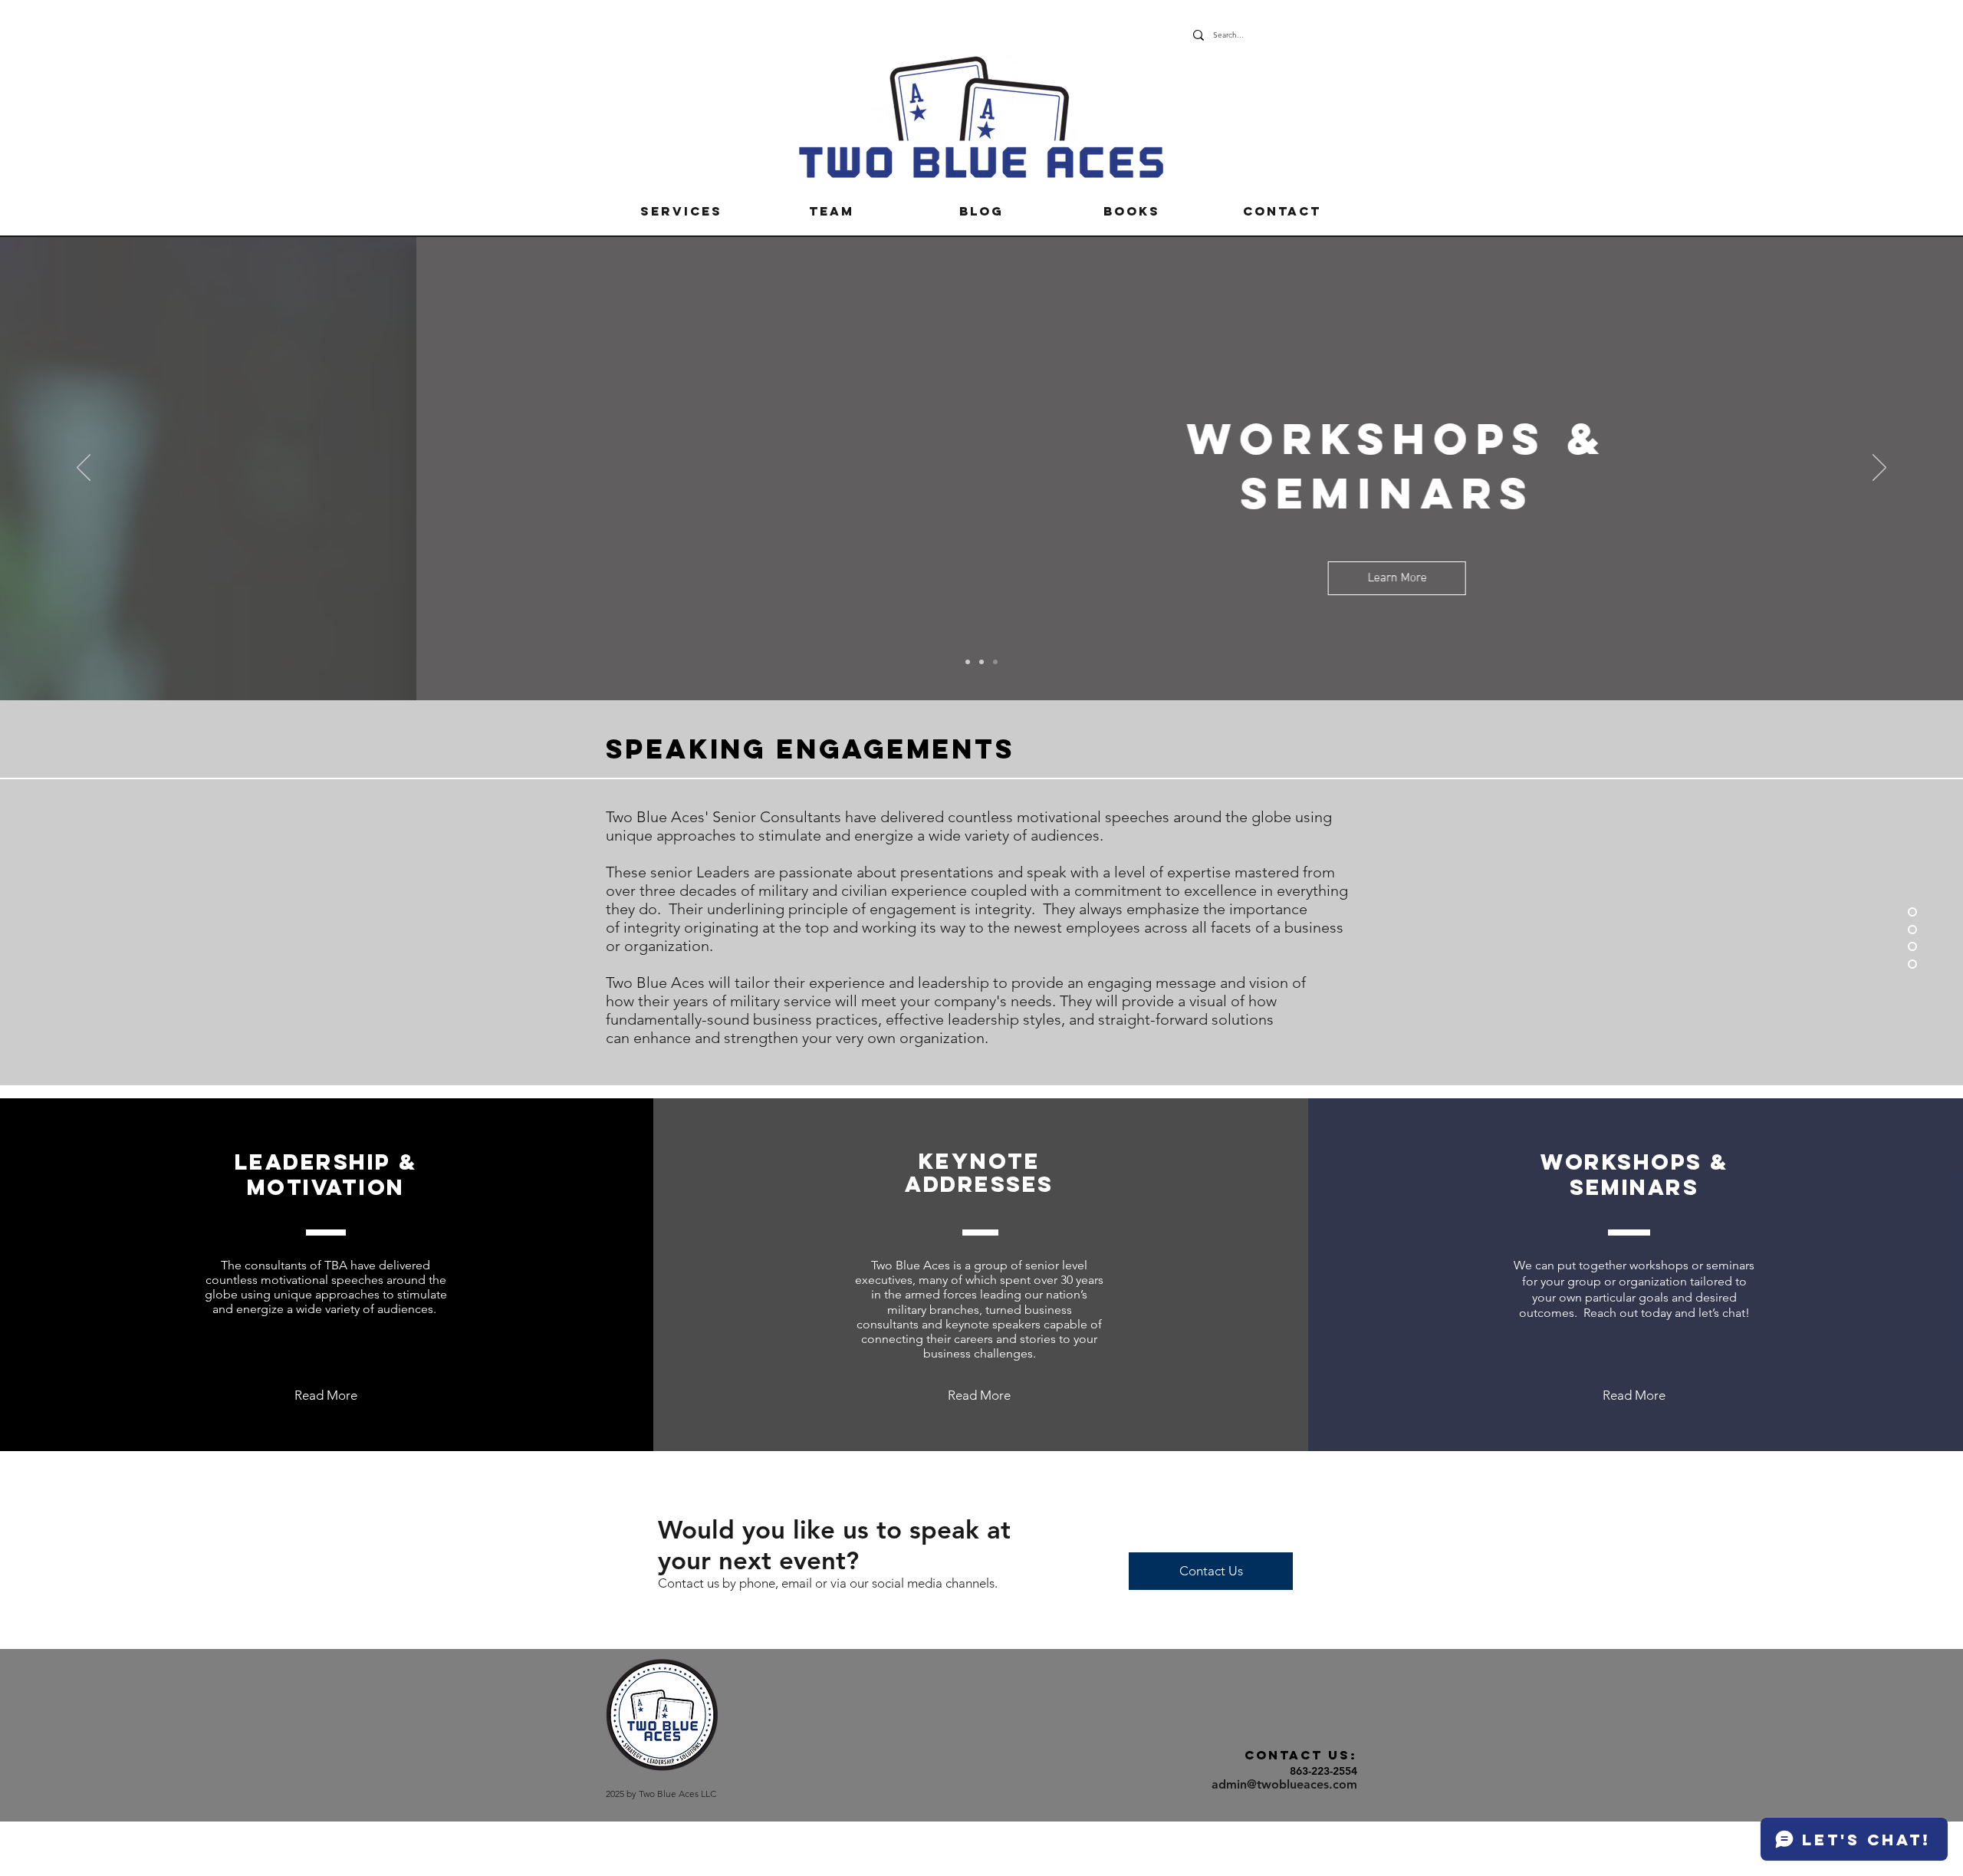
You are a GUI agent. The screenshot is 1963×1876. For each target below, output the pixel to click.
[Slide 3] (995, 662)
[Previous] (84, 469)
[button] (681, 211)
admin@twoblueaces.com (1284, 1784)
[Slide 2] (968, 662)
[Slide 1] (981, 662)
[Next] (1879, 469)
